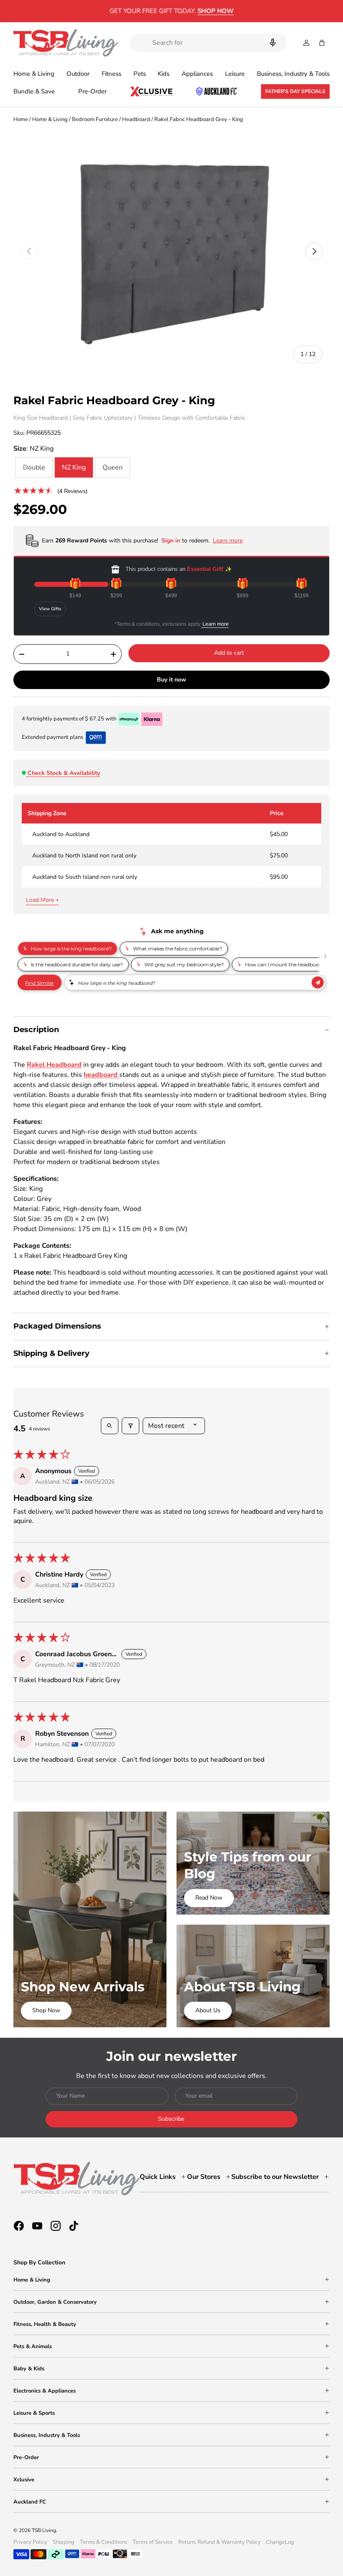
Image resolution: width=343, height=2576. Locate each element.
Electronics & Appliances (45, 2391)
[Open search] (110, 1426)
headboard (101, 1075)
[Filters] (131, 1426)
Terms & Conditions (104, 2542)
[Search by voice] (273, 43)
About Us (208, 2010)
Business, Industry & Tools (47, 2435)
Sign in (172, 541)
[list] (171, 252)
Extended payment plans (52, 737)
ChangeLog (280, 2542)
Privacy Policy (30, 2542)
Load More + (42, 900)
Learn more (215, 624)
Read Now (209, 1898)
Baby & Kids (29, 2369)
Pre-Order (92, 91)
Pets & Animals (33, 2346)
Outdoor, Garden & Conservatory (55, 2302)
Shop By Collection (39, 2262)
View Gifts (50, 609)
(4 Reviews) (72, 491)
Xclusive (24, 2480)
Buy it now (171, 680)
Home (21, 119)
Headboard (136, 119)
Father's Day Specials (295, 91)
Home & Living (50, 119)
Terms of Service (153, 2542)
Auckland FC (30, 2502)
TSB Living (44, 2530)
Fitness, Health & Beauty (45, 2324)
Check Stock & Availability (64, 773)
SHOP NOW (216, 11)
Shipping (64, 2542)
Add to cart (229, 653)
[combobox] (208, 43)
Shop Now (46, 2010)
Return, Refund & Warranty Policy (219, 2542)
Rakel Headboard (54, 1065)
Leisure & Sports (34, 2413)
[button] (322, 43)
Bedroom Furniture (95, 119)
